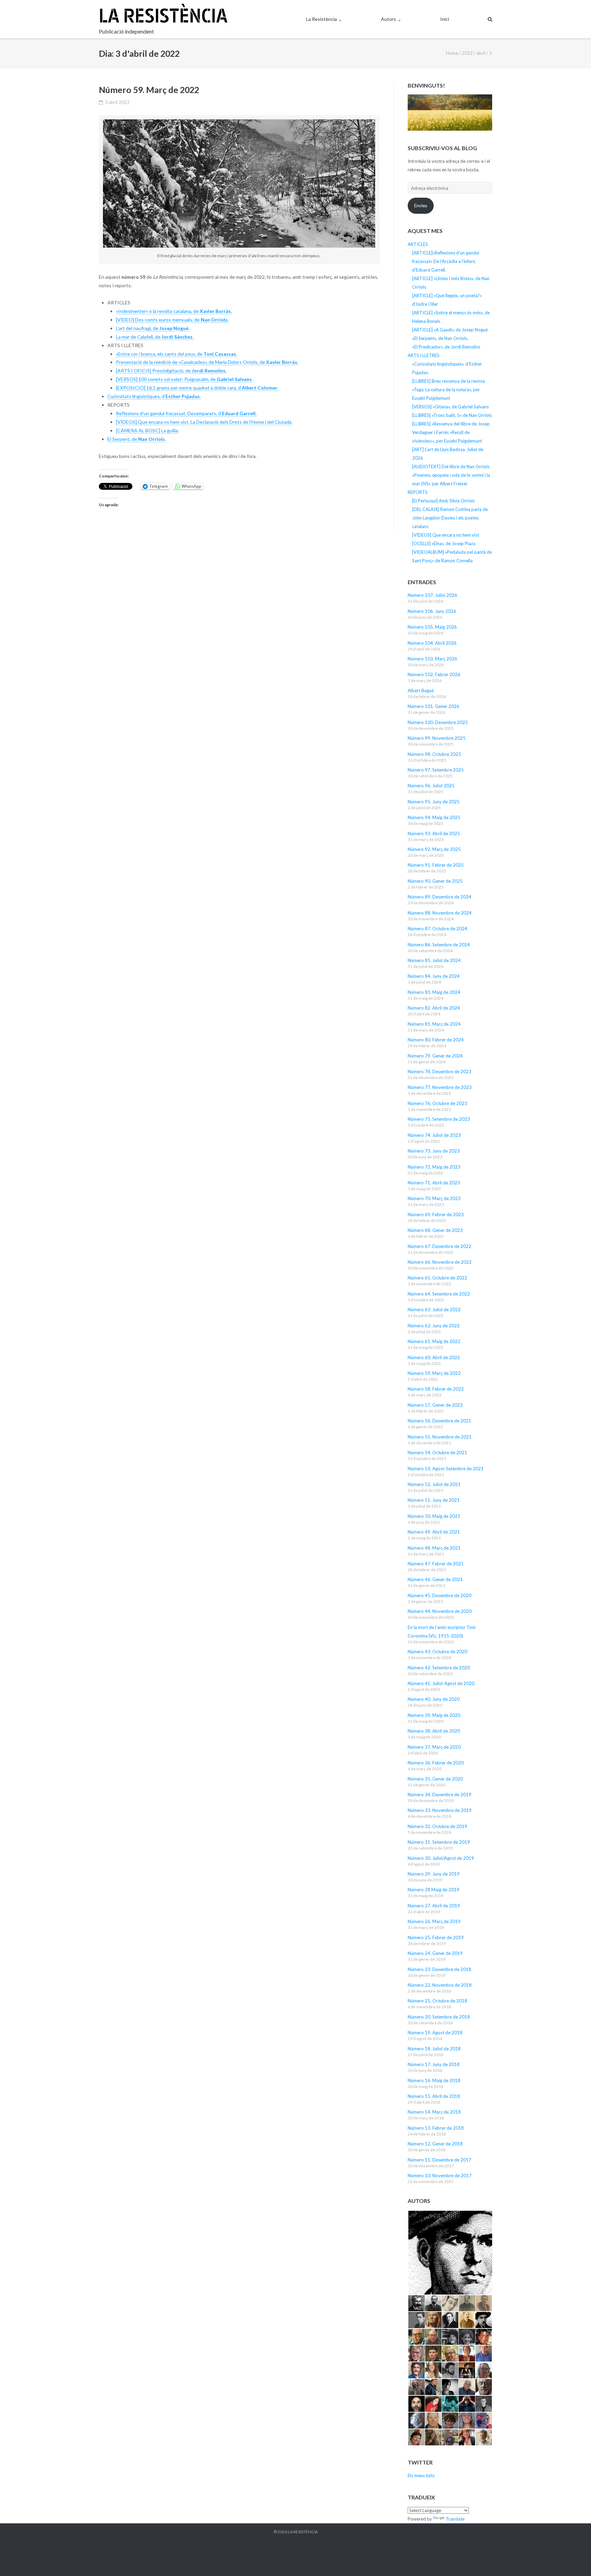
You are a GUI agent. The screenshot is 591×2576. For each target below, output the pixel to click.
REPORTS (418, 492)
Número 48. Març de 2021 (434, 1548)
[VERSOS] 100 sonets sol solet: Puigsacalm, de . (184, 379)
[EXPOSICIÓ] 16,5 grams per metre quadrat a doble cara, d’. (197, 388)
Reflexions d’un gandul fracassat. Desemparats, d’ (186, 413)
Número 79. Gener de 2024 (435, 1056)
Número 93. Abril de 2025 (434, 833)
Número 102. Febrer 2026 (434, 674)
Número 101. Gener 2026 (434, 706)
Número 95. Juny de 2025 (434, 802)
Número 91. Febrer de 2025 (436, 865)
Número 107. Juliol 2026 (432, 595)
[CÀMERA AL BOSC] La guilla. (147, 430)
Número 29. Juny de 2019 (434, 1874)
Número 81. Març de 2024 (434, 1024)
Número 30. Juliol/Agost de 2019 (441, 1858)
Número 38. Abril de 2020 (434, 1731)
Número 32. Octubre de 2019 (437, 1826)
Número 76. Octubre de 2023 (437, 1103)
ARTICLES (418, 244)
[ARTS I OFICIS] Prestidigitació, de (171, 371)
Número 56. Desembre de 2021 (439, 1421)
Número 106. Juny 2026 (432, 611)
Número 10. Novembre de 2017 (440, 2176)
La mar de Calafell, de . (155, 337)
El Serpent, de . (137, 439)
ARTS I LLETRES (424, 355)
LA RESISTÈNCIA (303, 2532)
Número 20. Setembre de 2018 (439, 2017)
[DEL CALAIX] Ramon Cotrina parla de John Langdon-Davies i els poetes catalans (450, 518)
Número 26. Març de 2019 (434, 1921)
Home (452, 53)
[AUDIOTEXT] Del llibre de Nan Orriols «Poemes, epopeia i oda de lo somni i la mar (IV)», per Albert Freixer (451, 475)
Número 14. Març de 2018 (434, 2112)
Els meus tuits (421, 2475)
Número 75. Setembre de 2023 (439, 1119)
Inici (445, 19)
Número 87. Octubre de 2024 (437, 929)
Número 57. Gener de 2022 (435, 1405)
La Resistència (321, 19)
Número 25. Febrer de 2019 (436, 1937)
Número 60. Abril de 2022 (434, 1357)
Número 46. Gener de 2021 (435, 1579)
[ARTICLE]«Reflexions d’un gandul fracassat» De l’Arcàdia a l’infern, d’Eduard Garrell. (446, 261)
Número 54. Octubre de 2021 (437, 1453)
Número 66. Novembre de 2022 (440, 1262)
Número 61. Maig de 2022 (434, 1341)
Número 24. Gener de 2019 (435, 1953)
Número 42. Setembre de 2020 (439, 1668)
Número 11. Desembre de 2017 (439, 2160)
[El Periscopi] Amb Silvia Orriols (443, 501)
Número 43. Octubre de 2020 (437, 1652)
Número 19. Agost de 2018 (435, 2033)
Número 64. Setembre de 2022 (439, 1294)
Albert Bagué (421, 691)
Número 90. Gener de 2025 (435, 881)
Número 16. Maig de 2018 (434, 2080)
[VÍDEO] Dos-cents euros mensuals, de (172, 320)
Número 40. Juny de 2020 (434, 1699)
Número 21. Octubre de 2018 (437, 2001)
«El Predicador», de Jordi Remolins (446, 347)
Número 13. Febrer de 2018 (436, 2128)
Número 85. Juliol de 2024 (434, 960)
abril (481, 53)
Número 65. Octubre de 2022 (437, 1278)
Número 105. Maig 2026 (432, 627)
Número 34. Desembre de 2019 (439, 1795)
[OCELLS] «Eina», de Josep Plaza (444, 543)
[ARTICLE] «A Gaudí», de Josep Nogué (450, 330)
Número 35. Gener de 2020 (435, 1779)
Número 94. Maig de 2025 (434, 817)
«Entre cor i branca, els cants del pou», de (176, 354)
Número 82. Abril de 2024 (434, 1008)
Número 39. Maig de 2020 (434, 1715)
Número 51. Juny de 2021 (434, 1500)
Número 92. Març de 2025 (434, 849)
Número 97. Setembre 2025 (436, 770)
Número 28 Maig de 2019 (434, 1890)
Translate (455, 2519)
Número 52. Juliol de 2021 (434, 1484)
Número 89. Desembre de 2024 (439, 897)
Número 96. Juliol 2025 (431, 786)
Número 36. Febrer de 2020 (436, 1763)
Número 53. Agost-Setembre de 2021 (446, 1469)
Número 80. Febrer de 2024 (436, 1040)
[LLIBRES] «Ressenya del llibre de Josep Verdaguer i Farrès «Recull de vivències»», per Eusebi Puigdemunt (451, 432)
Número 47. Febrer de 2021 (436, 1564)
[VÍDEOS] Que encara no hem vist (446, 535)
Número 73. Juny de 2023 (434, 1151)
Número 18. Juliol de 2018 (434, 2049)
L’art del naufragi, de (153, 328)
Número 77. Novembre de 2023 (440, 1087)
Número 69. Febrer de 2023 (436, 1214)
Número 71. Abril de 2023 (434, 1183)
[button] (450, 2253)
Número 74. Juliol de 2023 (434, 1135)
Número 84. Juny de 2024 (434, 976)
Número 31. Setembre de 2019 (439, 1842)
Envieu (421, 206)
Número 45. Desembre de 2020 (439, 1595)
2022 (467, 53)
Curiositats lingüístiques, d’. (154, 396)
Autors (389, 19)
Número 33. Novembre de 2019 (440, 1810)
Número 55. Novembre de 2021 (440, 1437)
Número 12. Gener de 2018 (435, 2144)
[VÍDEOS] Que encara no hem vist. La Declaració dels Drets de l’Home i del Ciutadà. (204, 422)
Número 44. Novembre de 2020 (440, 1611)
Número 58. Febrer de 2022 (436, 1389)
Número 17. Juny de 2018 (434, 2064)
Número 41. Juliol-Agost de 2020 (441, 1683)
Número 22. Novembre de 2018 (440, 1985)
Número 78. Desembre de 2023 (439, 1072)
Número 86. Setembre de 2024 (439, 945)
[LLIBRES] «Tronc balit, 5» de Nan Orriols (452, 415)
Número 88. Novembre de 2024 (440, 913)
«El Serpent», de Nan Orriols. (440, 338)
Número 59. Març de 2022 (149, 90)
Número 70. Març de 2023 (434, 1198)
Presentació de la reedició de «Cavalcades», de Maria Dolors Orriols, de (207, 362)
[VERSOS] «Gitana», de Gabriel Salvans (450, 407)
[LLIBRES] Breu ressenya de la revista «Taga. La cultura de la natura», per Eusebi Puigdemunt (449, 390)
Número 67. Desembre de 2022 (439, 1246)
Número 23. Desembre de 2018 (439, 1969)
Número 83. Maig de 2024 (434, 992)
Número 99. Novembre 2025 (437, 738)
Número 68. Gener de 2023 (435, 1230)
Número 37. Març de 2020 (434, 1747)
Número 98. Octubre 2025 (434, 754)
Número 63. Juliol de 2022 (434, 1310)
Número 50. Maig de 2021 (434, 1516)
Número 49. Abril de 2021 (434, 1532)
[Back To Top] (574, 2560)
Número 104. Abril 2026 (432, 643)
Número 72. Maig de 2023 (434, 1167)
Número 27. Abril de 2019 (434, 1906)
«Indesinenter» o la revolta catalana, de (174, 311)
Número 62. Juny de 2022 (434, 1326)
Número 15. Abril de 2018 (434, 2096)
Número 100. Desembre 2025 (438, 722)
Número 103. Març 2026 (432, 659)
